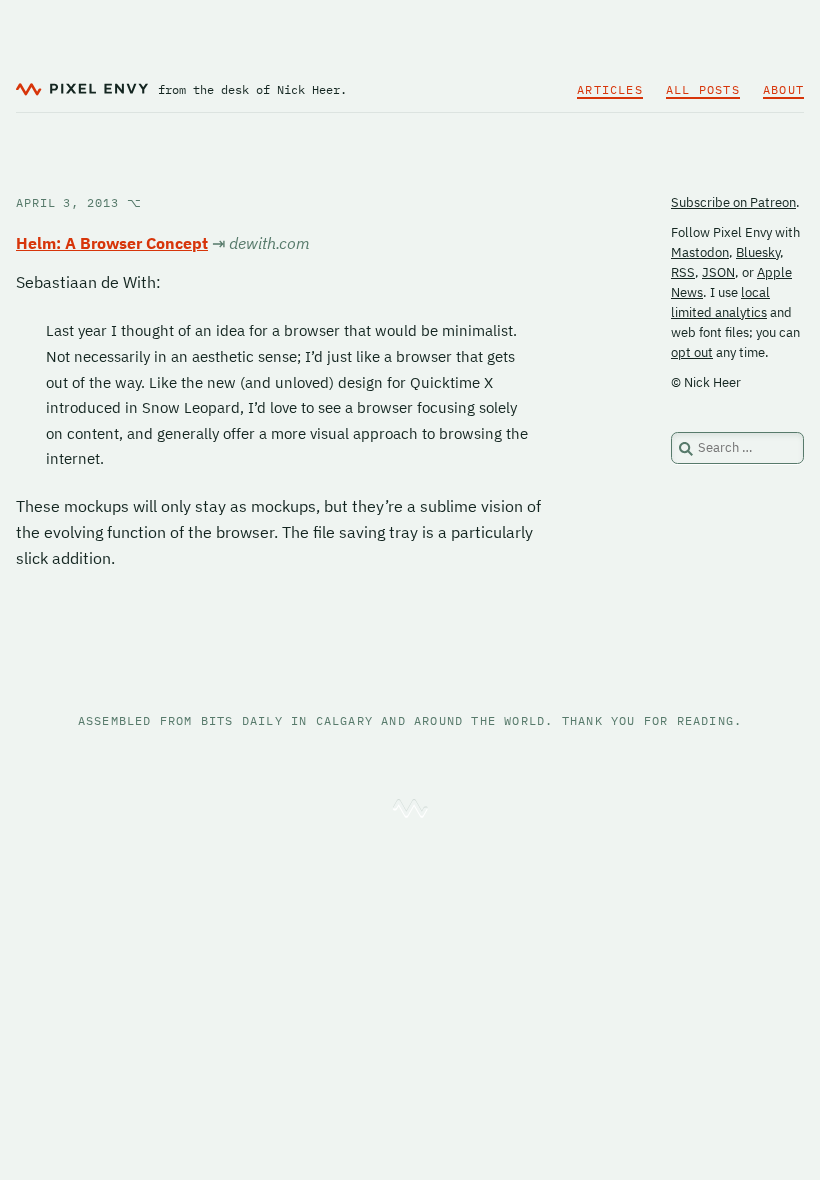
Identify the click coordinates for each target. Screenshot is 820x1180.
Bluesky (758, 252)
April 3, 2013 (79, 202)
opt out (692, 352)
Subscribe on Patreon (733, 202)
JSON (718, 272)
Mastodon (700, 252)
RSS (683, 272)
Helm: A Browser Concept (112, 243)
